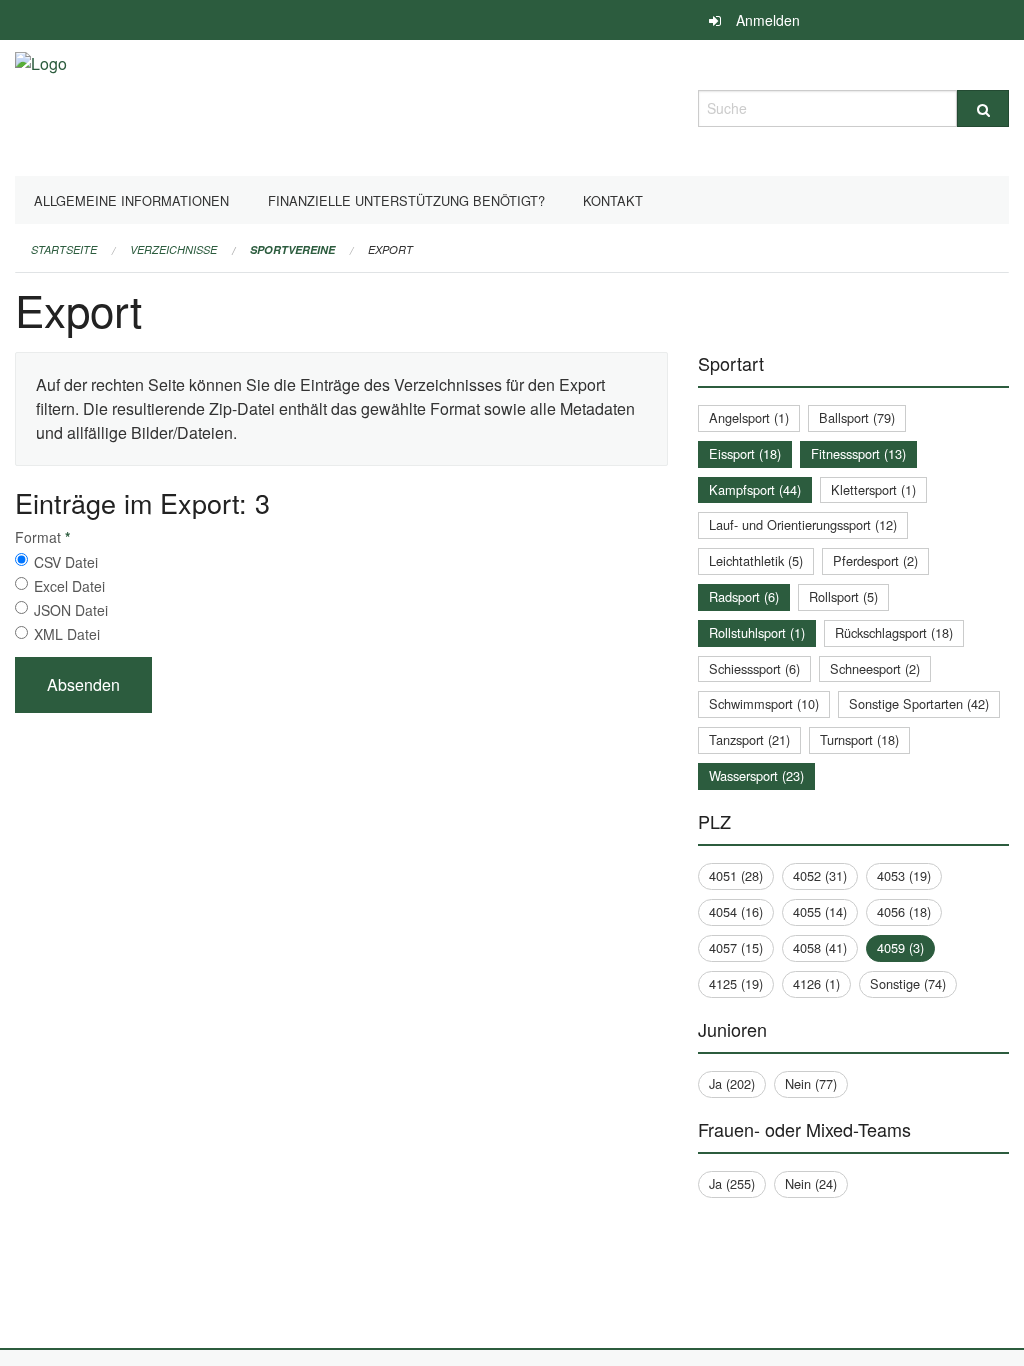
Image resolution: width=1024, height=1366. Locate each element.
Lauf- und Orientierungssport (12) (803, 524)
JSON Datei (71, 610)
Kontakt (613, 200)
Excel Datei (69, 586)
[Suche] (983, 108)
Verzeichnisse (173, 249)
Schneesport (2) (875, 668)
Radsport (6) (744, 596)
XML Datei (67, 634)
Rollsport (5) (843, 596)
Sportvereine (292, 249)
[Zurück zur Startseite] (41, 105)
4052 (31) (820, 875)
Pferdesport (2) (875, 560)
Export (390, 249)
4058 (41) (820, 947)
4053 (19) (904, 875)
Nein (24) (811, 1183)
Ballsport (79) (857, 417)
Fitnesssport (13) (858, 453)
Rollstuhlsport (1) (757, 632)
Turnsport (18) (859, 739)
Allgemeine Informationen (131, 200)
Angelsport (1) (749, 417)
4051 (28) (736, 875)
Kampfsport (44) (755, 489)
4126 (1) (816, 983)
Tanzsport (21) (749, 739)
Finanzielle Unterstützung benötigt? (406, 200)
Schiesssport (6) (754, 668)
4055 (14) (820, 911)
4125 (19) (736, 983)
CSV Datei (66, 562)
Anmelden (768, 20)
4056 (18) (904, 911)
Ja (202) (732, 1083)
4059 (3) (900, 947)
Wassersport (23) (756, 775)
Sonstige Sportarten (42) (919, 703)
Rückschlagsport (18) (894, 632)
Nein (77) (811, 1083)
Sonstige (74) (908, 983)
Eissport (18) (745, 453)
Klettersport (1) (873, 489)
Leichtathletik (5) (756, 560)
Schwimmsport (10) (764, 703)
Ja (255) (732, 1183)
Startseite (64, 249)
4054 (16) (736, 911)
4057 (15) (736, 947)
